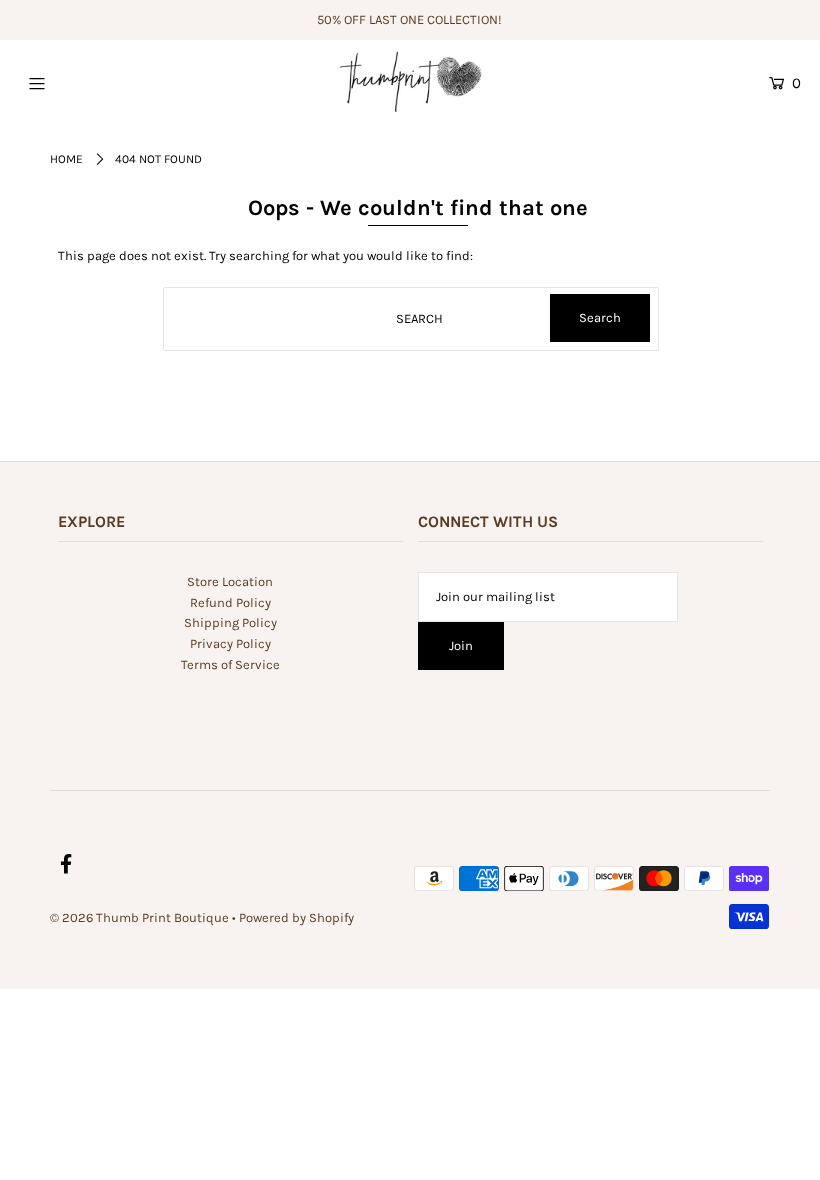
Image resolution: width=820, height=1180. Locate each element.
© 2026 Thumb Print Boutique (139, 917)
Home (66, 159)
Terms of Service (230, 664)
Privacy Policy (230, 643)
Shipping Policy (230, 622)
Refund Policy (230, 602)
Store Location (230, 581)
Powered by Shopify (296, 917)
